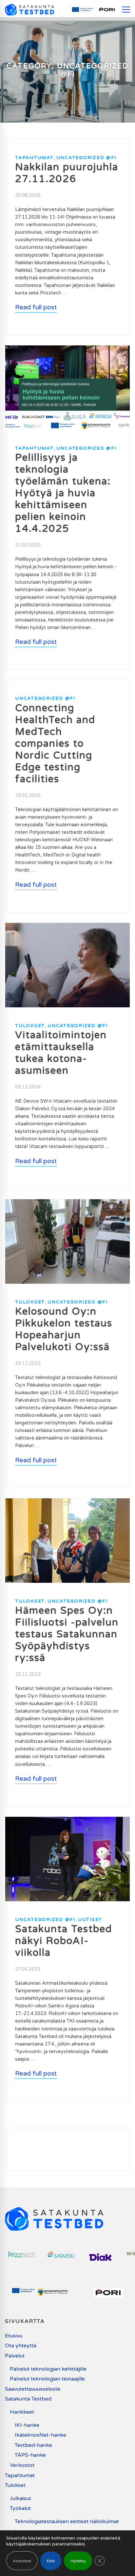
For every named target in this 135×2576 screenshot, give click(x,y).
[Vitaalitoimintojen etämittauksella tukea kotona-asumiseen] (67, 927)
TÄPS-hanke (30, 2455)
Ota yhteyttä (21, 2346)
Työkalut (20, 2508)
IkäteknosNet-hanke (40, 2435)
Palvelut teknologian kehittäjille (48, 2369)
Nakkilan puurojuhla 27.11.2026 (67, 173)
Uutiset (90, 1920)
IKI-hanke (27, 2425)
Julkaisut (20, 2498)
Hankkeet (22, 2412)
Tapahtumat (34, 158)
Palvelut (15, 2356)
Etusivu (14, 2336)
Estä (51, 2561)
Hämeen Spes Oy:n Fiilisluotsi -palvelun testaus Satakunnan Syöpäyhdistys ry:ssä (67, 1634)
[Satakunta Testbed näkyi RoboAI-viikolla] (67, 1821)
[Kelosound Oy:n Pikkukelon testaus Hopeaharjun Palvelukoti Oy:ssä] (67, 1203)
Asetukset (22, 2561)
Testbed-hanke (33, 2445)
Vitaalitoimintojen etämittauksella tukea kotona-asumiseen (61, 1053)
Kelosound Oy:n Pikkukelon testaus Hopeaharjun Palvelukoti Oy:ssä (64, 1329)
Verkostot (22, 2465)
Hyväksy (78, 2561)
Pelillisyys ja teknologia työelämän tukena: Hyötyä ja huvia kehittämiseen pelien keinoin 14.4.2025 (63, 493)
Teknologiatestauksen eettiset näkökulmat (67, 2521)
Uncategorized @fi (87, 158)
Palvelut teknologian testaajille (47, 2379)
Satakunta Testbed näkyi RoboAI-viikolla (64, 1941)
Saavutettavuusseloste (33, 2389)
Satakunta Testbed (28, 2399)
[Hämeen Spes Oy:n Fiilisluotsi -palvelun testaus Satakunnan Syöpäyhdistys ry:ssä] (67, 1502)
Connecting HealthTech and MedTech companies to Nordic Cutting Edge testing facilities (55, 744)
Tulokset (30, 1026)
